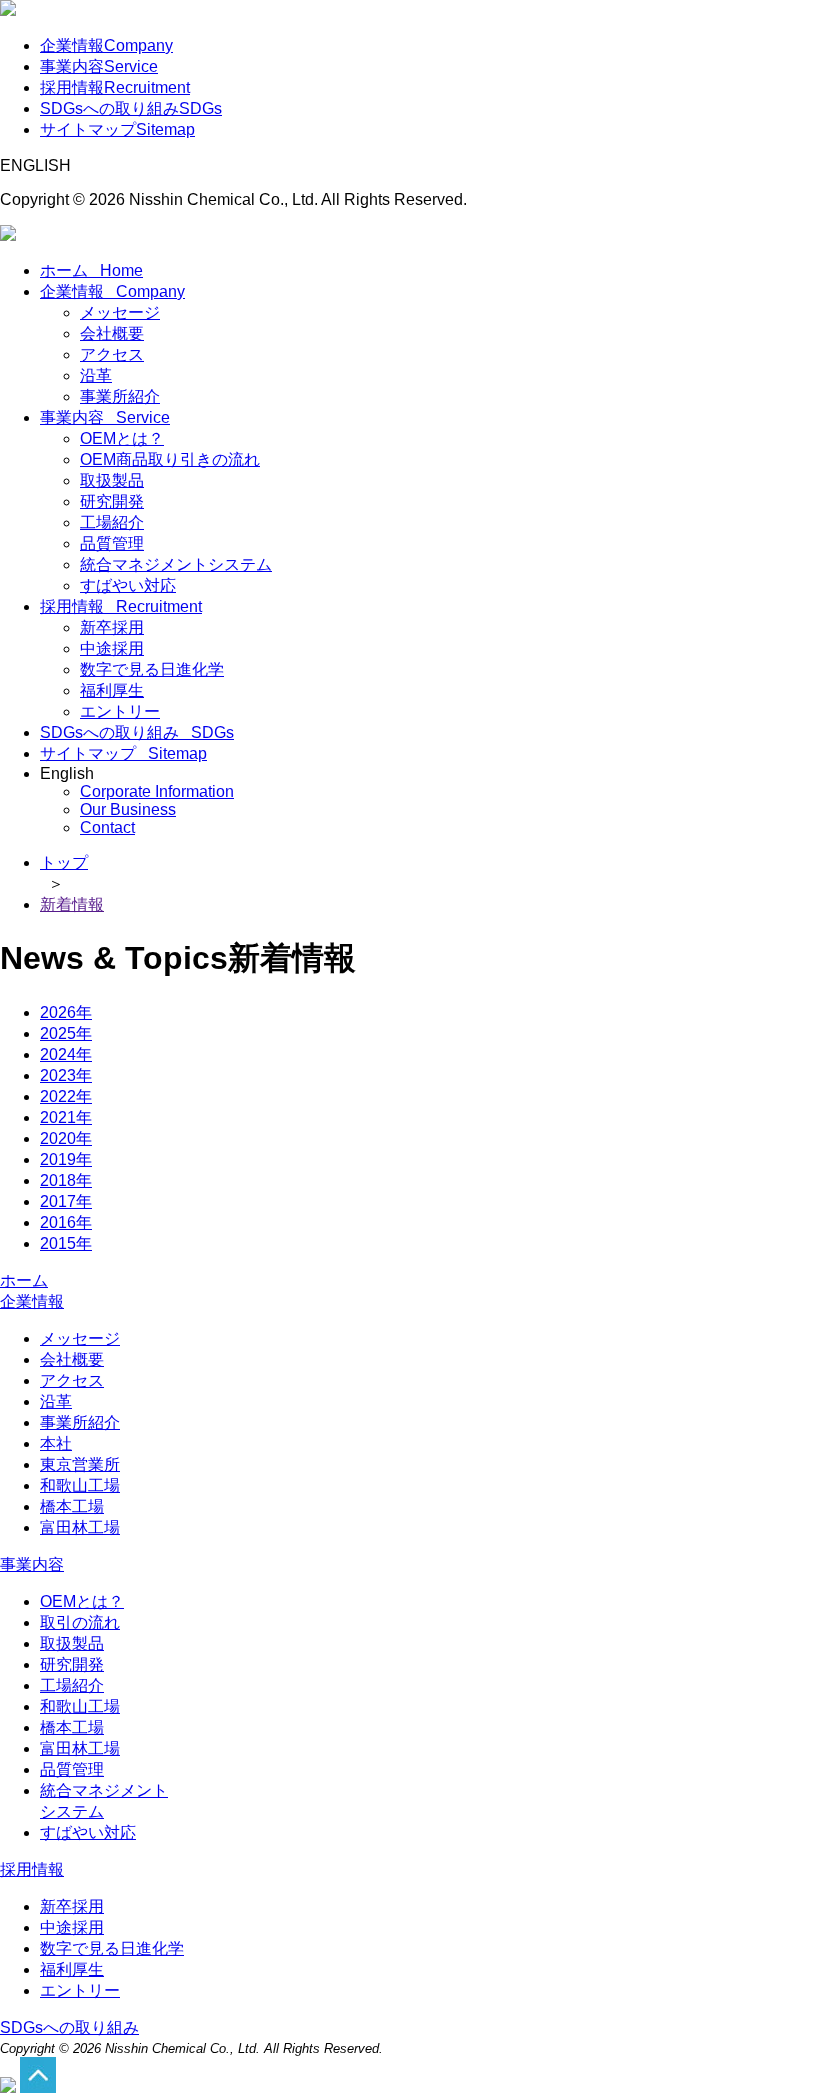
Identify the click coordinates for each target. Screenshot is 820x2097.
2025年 (66, 1033)
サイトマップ (117, 129)
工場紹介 (112, 522)
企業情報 (106, 45)
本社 (56, 1443)
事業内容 (99, 66)
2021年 (66, 1117)
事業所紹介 (120, 396)
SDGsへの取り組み (131, 108)
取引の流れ (80, 1622)
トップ (64, 862)
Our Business (128, 809)
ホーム (91, 270)
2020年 (66, 1138)
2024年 (66, 1054)
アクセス (112, 354)
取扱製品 (112, 480)
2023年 (66, 1075)
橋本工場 (72, 1506)
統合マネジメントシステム (176, 564)
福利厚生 (112, 690)
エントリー (120, 711)
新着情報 (72, 904)
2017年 (66, 1201)
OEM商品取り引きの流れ (170, 459)
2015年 (66, 1243)
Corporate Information (157, 791)
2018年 (66, 1180)
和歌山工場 (80, 1485)
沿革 (96, 375)
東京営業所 (80, 1464)
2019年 (66, 1159)
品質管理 (112, 543)
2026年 (66, 1012)
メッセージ (120, 312)
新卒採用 (112, 627)
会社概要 (112, 333)
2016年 (66, 1222)
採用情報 (115, 87)
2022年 (66, 1096)
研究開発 (112, 501)
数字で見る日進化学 (152, 669)
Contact (107, 827)
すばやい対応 (128, 585)
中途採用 (112, 648)
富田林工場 (80, 1527)
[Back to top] (8, 2087)
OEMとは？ (122, 438)
